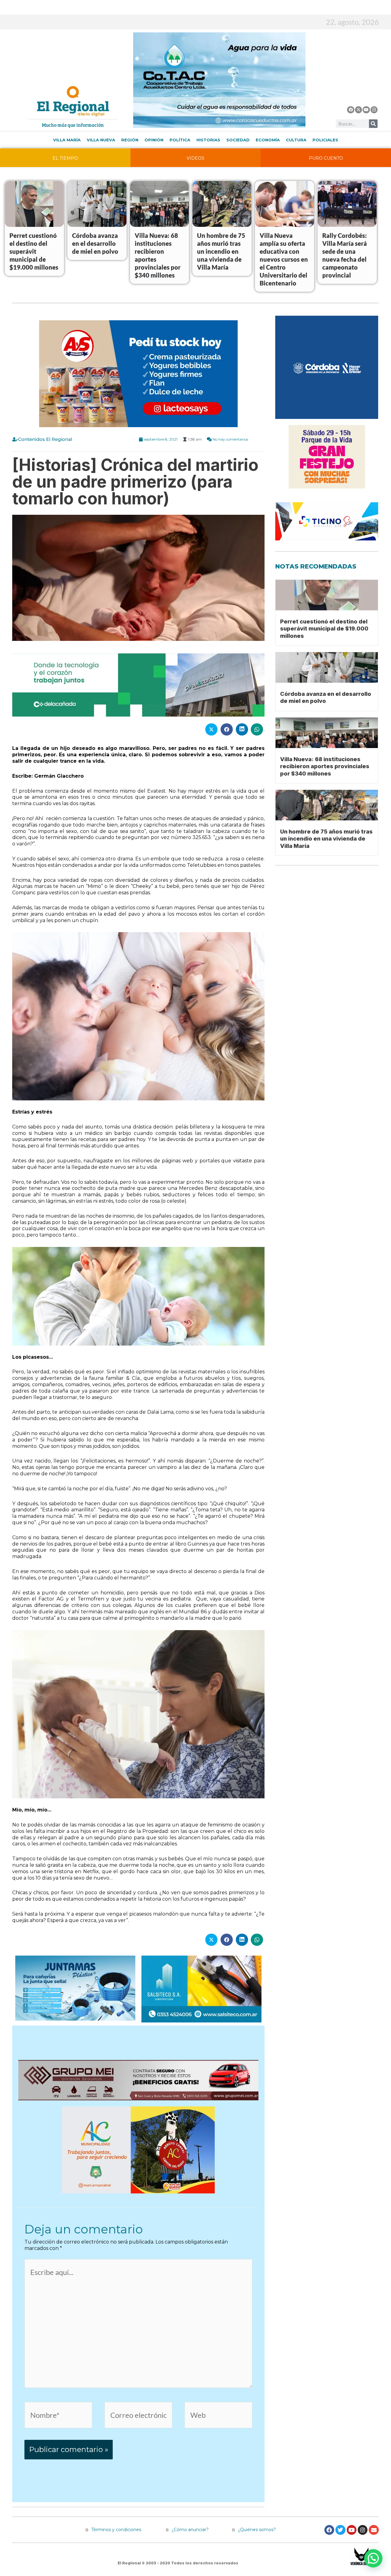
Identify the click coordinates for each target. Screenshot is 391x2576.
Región (130, 140)
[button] (373, 2558)
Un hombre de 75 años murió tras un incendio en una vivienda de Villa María (221, 251)
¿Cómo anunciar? (190, 2530)
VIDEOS (195, 158)
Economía (268, 140)
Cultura (296, 140)
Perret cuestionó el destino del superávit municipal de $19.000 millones (34, 251)
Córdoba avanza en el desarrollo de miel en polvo (95, 243)
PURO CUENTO (326, 158)
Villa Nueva (101, 140)
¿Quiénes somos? (256, 2530)
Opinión (154, 140)
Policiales (325, 140)
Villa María (67, 140)
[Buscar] (373, 124)
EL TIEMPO (65, 158)
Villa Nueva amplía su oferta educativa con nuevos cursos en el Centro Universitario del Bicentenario (284, 259)
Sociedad (238, 140)
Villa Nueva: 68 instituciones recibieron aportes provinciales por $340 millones (325, 766)
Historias (208, 140)
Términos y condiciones (116, 2530)
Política (180, 140)
